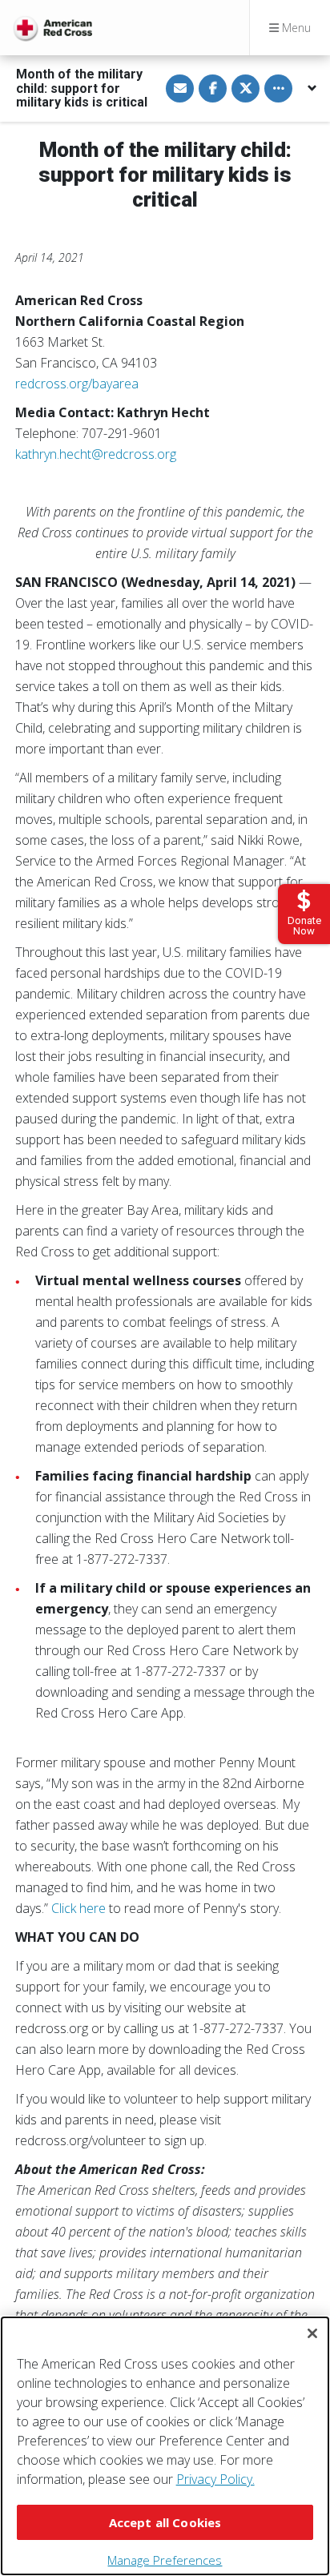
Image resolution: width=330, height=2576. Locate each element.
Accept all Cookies (165, 2522)
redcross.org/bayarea (77, 384)
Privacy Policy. (215, 2479)
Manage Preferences (165, 2560)
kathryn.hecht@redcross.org (96, 454)
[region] (165, 2446)
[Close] (312, 2333)
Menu (295, 28)
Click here (78, 1908)
